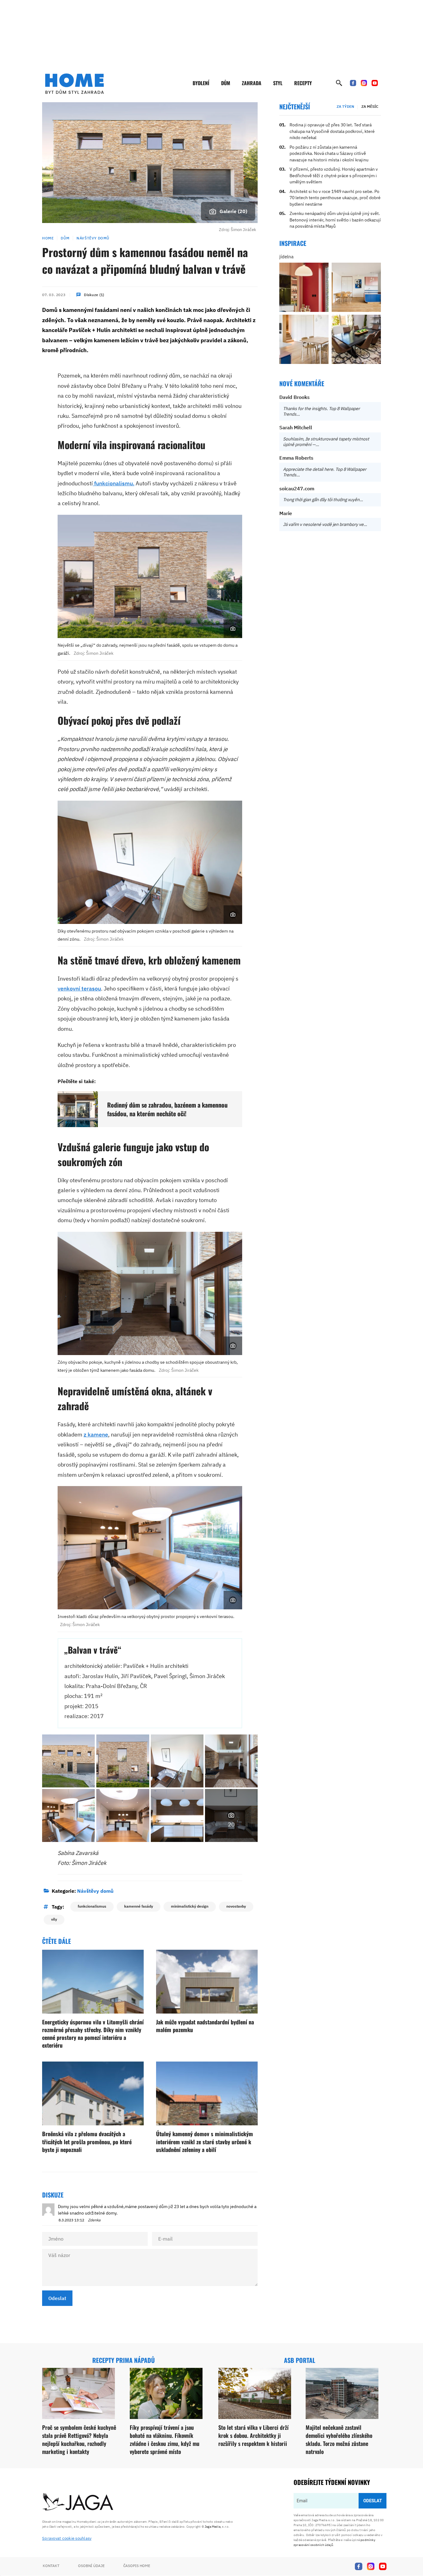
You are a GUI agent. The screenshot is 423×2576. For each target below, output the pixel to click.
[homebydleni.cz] (74, 84)
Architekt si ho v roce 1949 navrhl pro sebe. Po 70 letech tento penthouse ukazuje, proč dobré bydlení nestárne (335, 198)
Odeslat (57, 2298)
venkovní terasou (79, 988)
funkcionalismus (92, 1906)
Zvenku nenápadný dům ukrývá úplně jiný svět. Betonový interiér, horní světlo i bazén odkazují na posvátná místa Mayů (335, 220)
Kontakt (51, 2566)
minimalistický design (190, 1906)
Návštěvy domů (93, 238)
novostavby (236, 1906)
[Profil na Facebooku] (353, 83)
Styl (278, 83)
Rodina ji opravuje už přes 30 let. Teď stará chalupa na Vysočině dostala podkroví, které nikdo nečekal (332, 131)
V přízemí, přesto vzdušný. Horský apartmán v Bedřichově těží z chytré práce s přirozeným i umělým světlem (334, 175)
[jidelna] (304, 287)
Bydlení (201, 83)
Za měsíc (370, 106)
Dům (226, 83)
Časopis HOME (137, 2566)
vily (54, 1919)
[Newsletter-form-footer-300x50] (340, 2507)
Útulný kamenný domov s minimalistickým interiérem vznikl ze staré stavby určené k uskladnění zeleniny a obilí (205, 2141)
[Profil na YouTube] (375, 83)
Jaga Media (213, 2527)
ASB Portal (300, 2360)
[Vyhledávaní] (339, 83)
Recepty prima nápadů (124, 2360)
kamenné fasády (139, 1906)
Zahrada (252, 83)
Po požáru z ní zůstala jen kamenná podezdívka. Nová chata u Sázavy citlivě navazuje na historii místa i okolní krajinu (329, 153)
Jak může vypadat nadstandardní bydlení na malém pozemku (205, 2026)
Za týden (345, 106)
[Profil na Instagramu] (364, 83)
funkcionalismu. (114, 483)
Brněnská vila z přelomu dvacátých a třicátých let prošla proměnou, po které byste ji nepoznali (87, 2141)
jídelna (286, 257)
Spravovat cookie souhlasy (67, 2538)
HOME (48, 238)
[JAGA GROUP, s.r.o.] (78, 2502)
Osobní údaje (91, 2566)
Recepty (303, 83)
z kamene (96, 1435)
